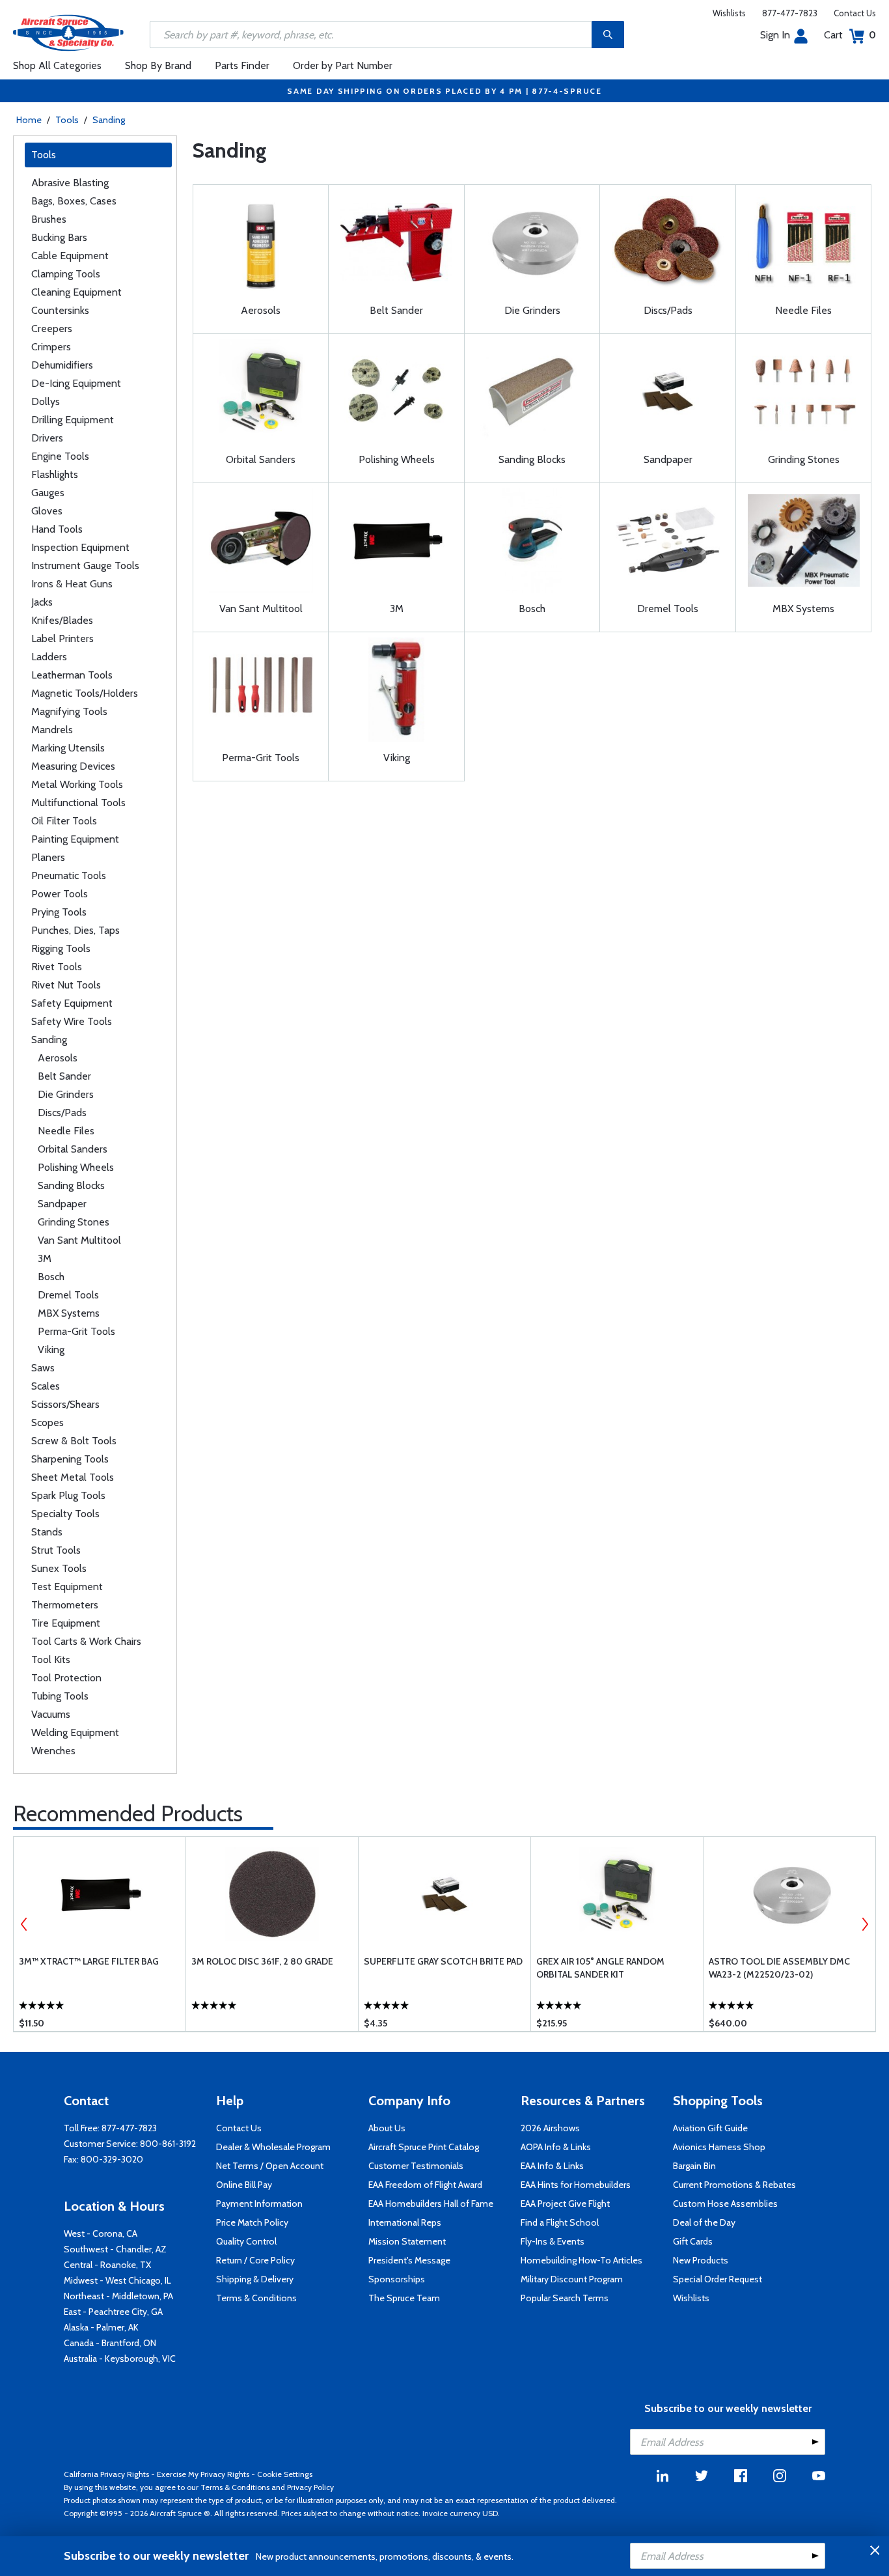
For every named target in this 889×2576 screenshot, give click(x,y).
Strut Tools (56, 1550)
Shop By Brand (158, 65)
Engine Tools (60, 456)
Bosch (51, 1277)
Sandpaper (62, 1204)
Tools (67, 120)
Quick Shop (101, 2002)
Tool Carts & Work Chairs (86, 1641)
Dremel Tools (68, 1295)
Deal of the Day (704, 2222)
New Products (701, 2260)
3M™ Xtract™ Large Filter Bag (89, 1961)
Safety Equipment (72, 1003)
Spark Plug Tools (68, 1495)
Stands (47, 1532)
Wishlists (729, 13)
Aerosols (58, 1058)
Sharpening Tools (70, 1459)
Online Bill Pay (244, 2185)
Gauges (48, 493)
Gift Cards (693, 2241)
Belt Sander (64, 1076)
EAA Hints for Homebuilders (576, 2185)
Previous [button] (24, 1924)
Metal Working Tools (77, 784)
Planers (48, 857)
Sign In (775, 35)
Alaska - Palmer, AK (101, 2327)
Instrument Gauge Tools (85, 566)
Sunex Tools (59, 1568)
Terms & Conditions (256, 2298)
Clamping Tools (66, 274)
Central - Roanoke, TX (107, 2265)
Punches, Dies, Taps (75, 930)
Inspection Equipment (80, 547)
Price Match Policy (252, 2222)
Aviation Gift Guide (710, 2128)
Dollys (46, 401)
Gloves (47, 511)
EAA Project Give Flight (565, 2204)
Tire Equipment (66, 1623)
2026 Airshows (550, 2128)
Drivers (47, 438)
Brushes (49, 219)
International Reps (405, 2222)
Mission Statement (407, 2241)
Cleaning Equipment (76, 292)
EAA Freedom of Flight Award (425, 2185)
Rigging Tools (61, 948)
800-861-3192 (168, 2144)
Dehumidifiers (62, 365)
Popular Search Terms (565, 2298)
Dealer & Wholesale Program (273, 2147)
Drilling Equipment (73, 420)
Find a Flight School (560, 2222)
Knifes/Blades (62, 620)
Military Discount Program (572, 2279)
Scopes (48, 1422)
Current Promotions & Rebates (734, 2185)
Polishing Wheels (76, 1167)
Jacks (42, 602)
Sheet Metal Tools (73, 1477)
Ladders (49, 657)
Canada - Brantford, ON (110, 2343)
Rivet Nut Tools (66, 985)
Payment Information (259, 2204)
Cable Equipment (70, 256)
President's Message (409, 2260)
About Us (387, 2128)
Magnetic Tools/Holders (85, 693)
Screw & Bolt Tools (74, 1441)
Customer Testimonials (416, 2166)
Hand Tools (57, 529)
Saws (43, 1368)
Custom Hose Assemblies (725, 2204)
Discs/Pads (62, 1113)
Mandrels (52, 730)
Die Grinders (66, 1094)
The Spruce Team (404, 2298)
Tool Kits (51, 1659)
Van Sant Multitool (79, 1240)
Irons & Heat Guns (72, 584)
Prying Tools (59, 912)
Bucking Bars (59, 237)
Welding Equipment (75, 1732)
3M (45, 1258)
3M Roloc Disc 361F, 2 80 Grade (262, 1961)
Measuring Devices (73, 766)
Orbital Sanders (73, 1149)
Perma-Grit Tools (76, 1331)
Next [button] (865, 1924)
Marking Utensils (68, 748)
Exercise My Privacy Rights (203, 2474)
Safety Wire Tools (72, 1021)
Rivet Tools (57, 967)
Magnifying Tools (69, 711)
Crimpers (51, 347)
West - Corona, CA (101, 2233)
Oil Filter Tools (64, 821)
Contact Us (855, 13)
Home (29, 120)
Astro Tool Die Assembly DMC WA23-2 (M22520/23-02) (779, 1968)
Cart (850, 35)
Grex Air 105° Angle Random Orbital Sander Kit (600, 1968)
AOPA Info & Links (556, 2147)
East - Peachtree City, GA (113, 2312)
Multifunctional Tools (78, 803)
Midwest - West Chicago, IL (117, 2280)
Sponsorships (397, 2279)
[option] (100, 1934)
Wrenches (53, 1751)
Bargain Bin (694, 2166)
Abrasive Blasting (70, 183)
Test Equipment (67, 1587)
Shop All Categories (57, 65)
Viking (51, 1350)
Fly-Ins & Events (553, 2241)
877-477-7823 (790, 13)
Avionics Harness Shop (719, 2147)
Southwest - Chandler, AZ (115, 2249)
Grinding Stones (74, 1222)
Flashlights (55, 474)
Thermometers (65, 1605)
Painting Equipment (75, 839)
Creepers (52, 329)
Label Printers (62, 638)
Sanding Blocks (71, 1185)
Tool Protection (66, 1678)
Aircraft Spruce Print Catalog (424, 2147)
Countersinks (60, 310)
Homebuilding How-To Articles (581, 2260)
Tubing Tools (60, 1696)
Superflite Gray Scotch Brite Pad (443, 1961)
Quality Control (246, 2241)
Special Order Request (718, 2279)
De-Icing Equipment (76, 383)
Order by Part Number (343, 65)
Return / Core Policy (255, 2260)
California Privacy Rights (106, 2474)
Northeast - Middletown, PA (118, 2296)
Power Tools (60, 894)
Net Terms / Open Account (270, 2166)
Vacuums (51, 1714)
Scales (46, 1386)
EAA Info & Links (552, 2166)
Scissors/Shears (65, 1404)
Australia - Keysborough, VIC (120, 2359)
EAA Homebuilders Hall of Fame (431, 2204)
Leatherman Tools (72, 675)
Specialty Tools (65, 1514)
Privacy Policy (310, 2487)
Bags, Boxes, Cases (74, 201)
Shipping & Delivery (255, 2279)
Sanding (109, 120)
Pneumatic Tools (69, 875)
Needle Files (66, 1131)
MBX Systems (69, 1313)
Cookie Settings (285, 2474)
